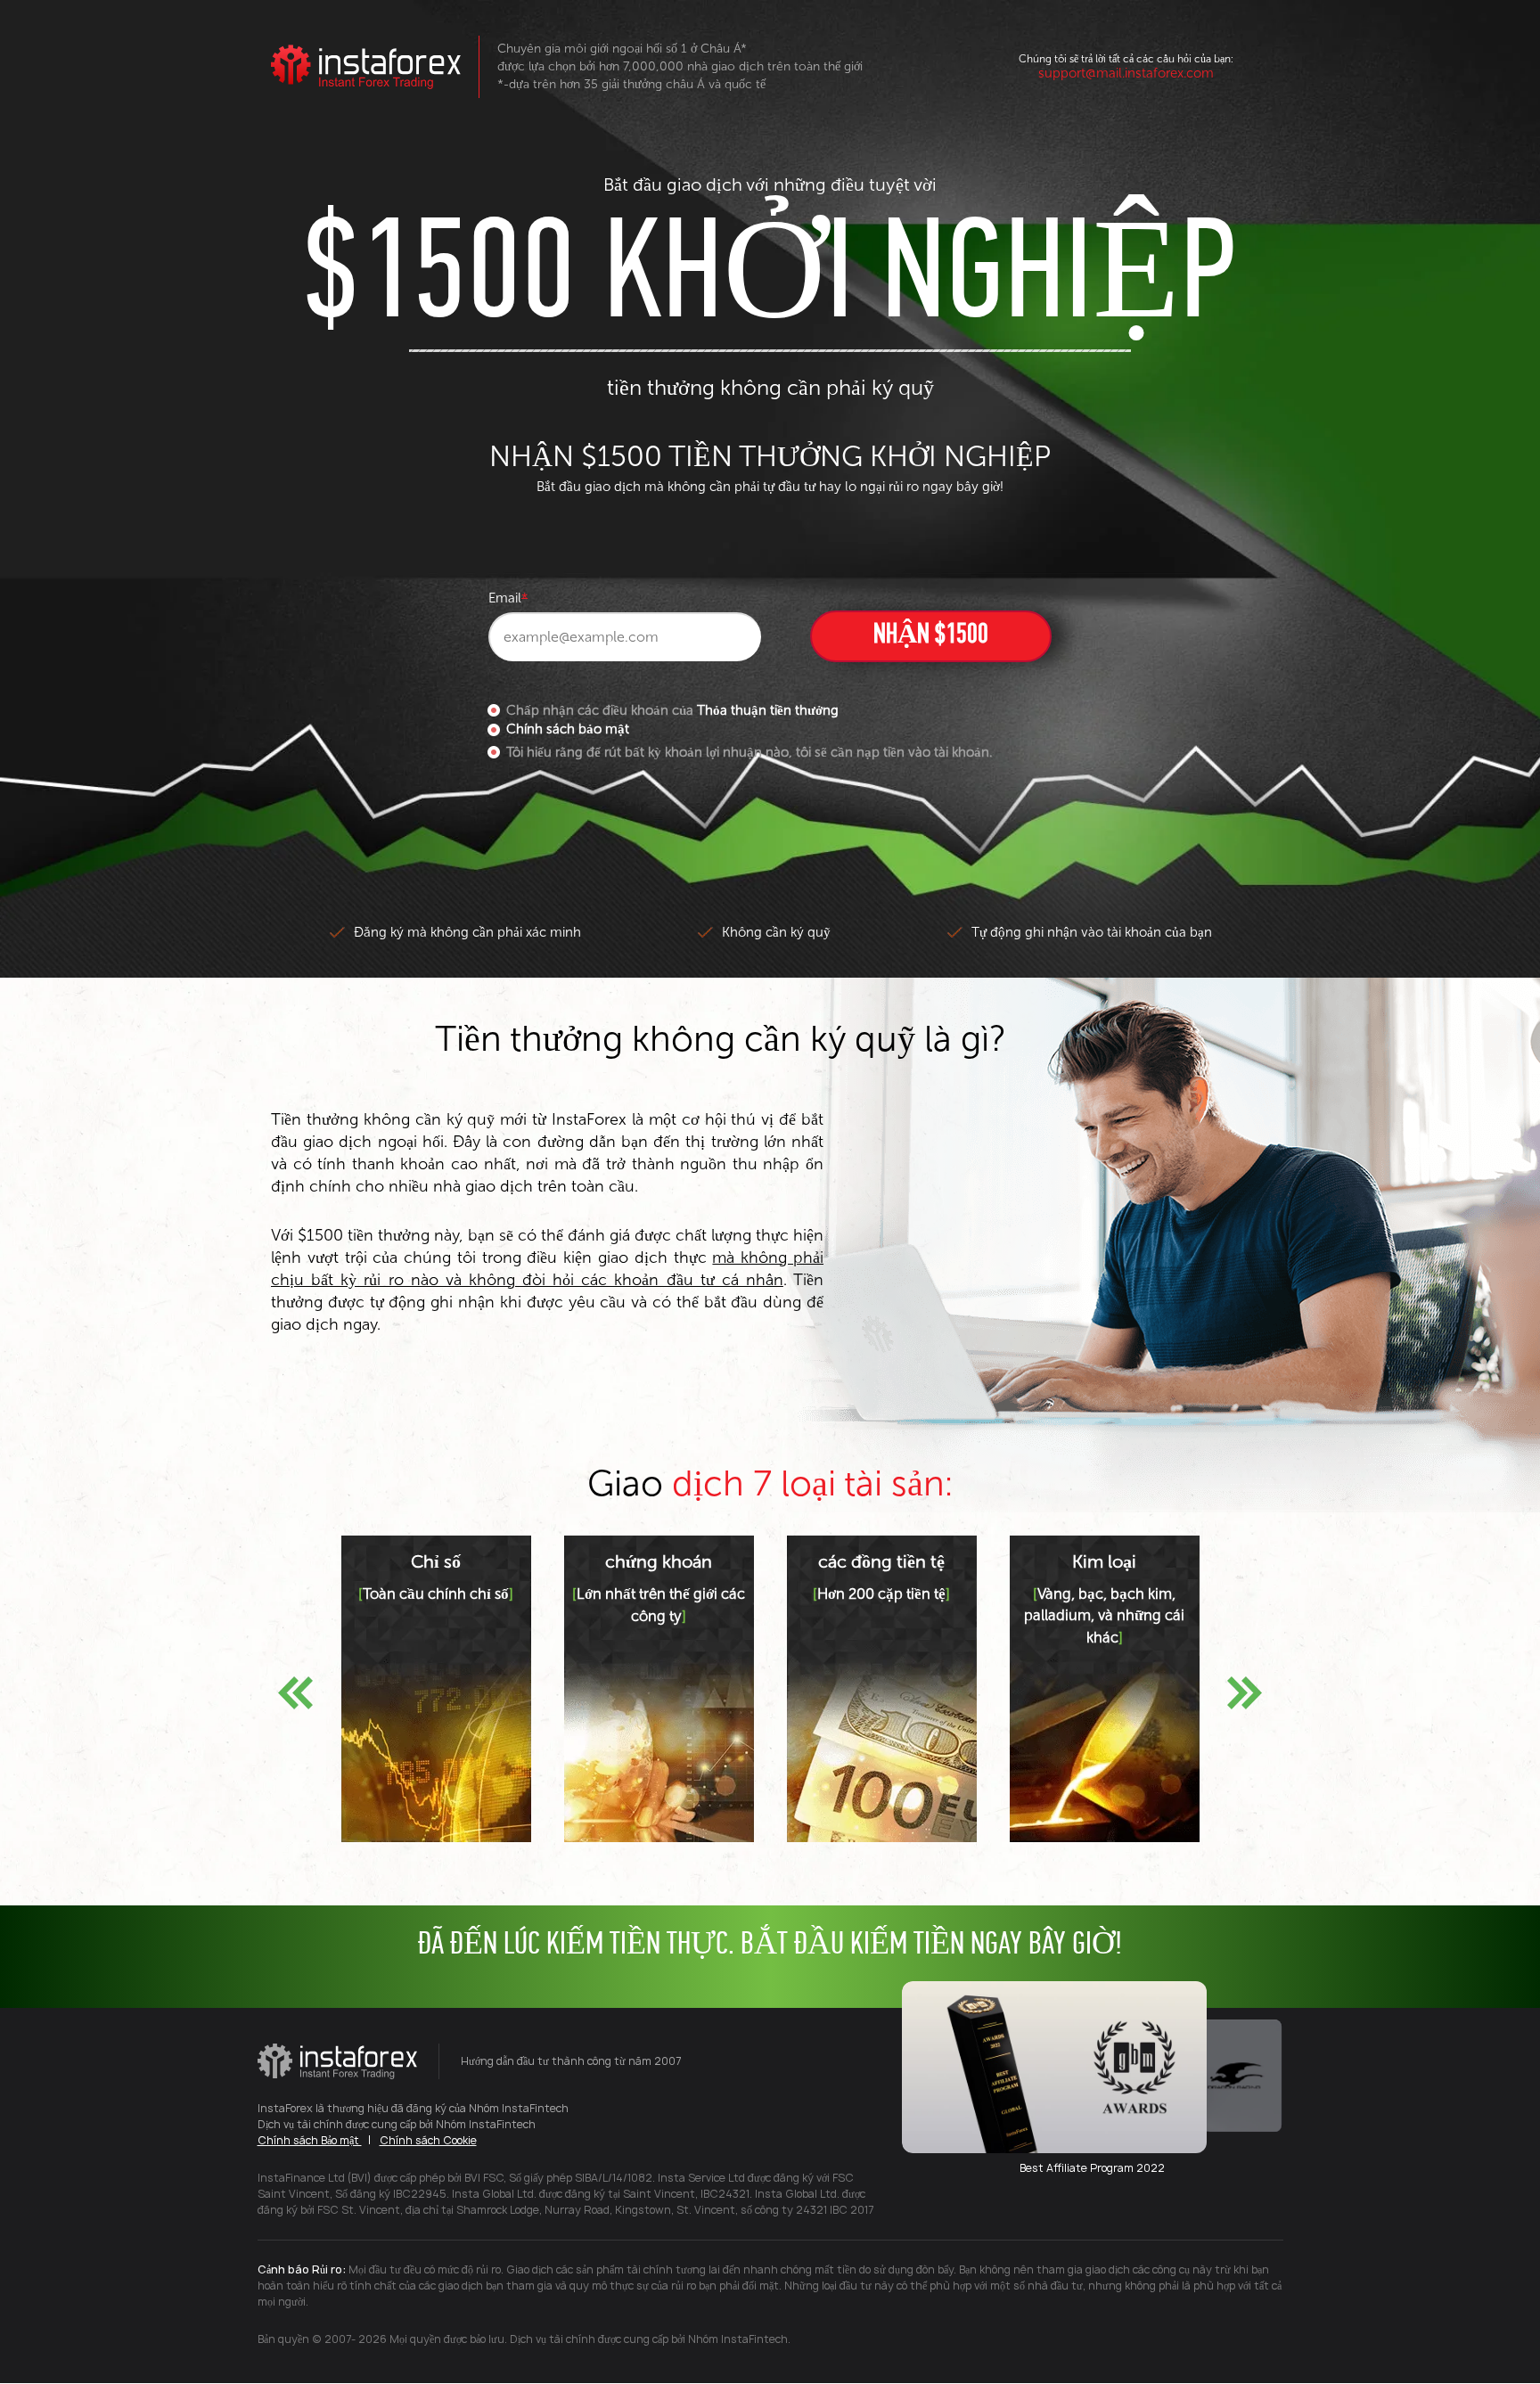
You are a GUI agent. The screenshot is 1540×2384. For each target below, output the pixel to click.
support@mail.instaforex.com (1126, 73)
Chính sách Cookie (428, 2140)
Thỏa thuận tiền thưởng (768, 710)
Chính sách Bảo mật (310, 2140)
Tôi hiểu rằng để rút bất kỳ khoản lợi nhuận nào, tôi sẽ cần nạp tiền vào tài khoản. (749, 752)
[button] (295, 1693)
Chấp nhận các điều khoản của (672, 710)
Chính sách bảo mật (568, 729)
